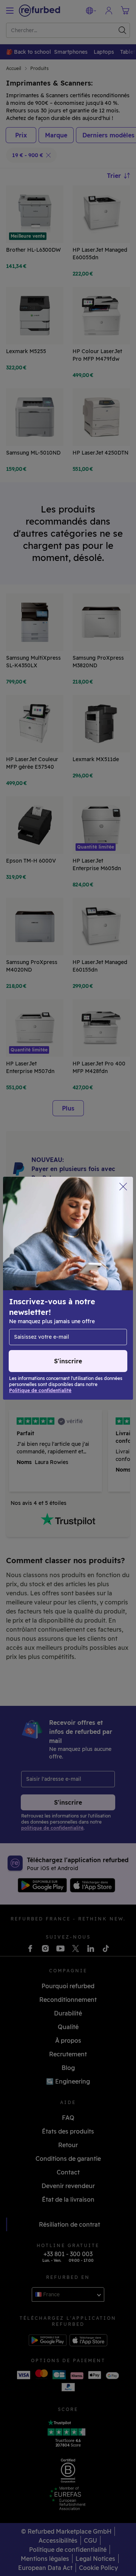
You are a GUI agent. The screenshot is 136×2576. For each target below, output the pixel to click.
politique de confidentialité (78, 1304)
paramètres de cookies (42, 1296)
